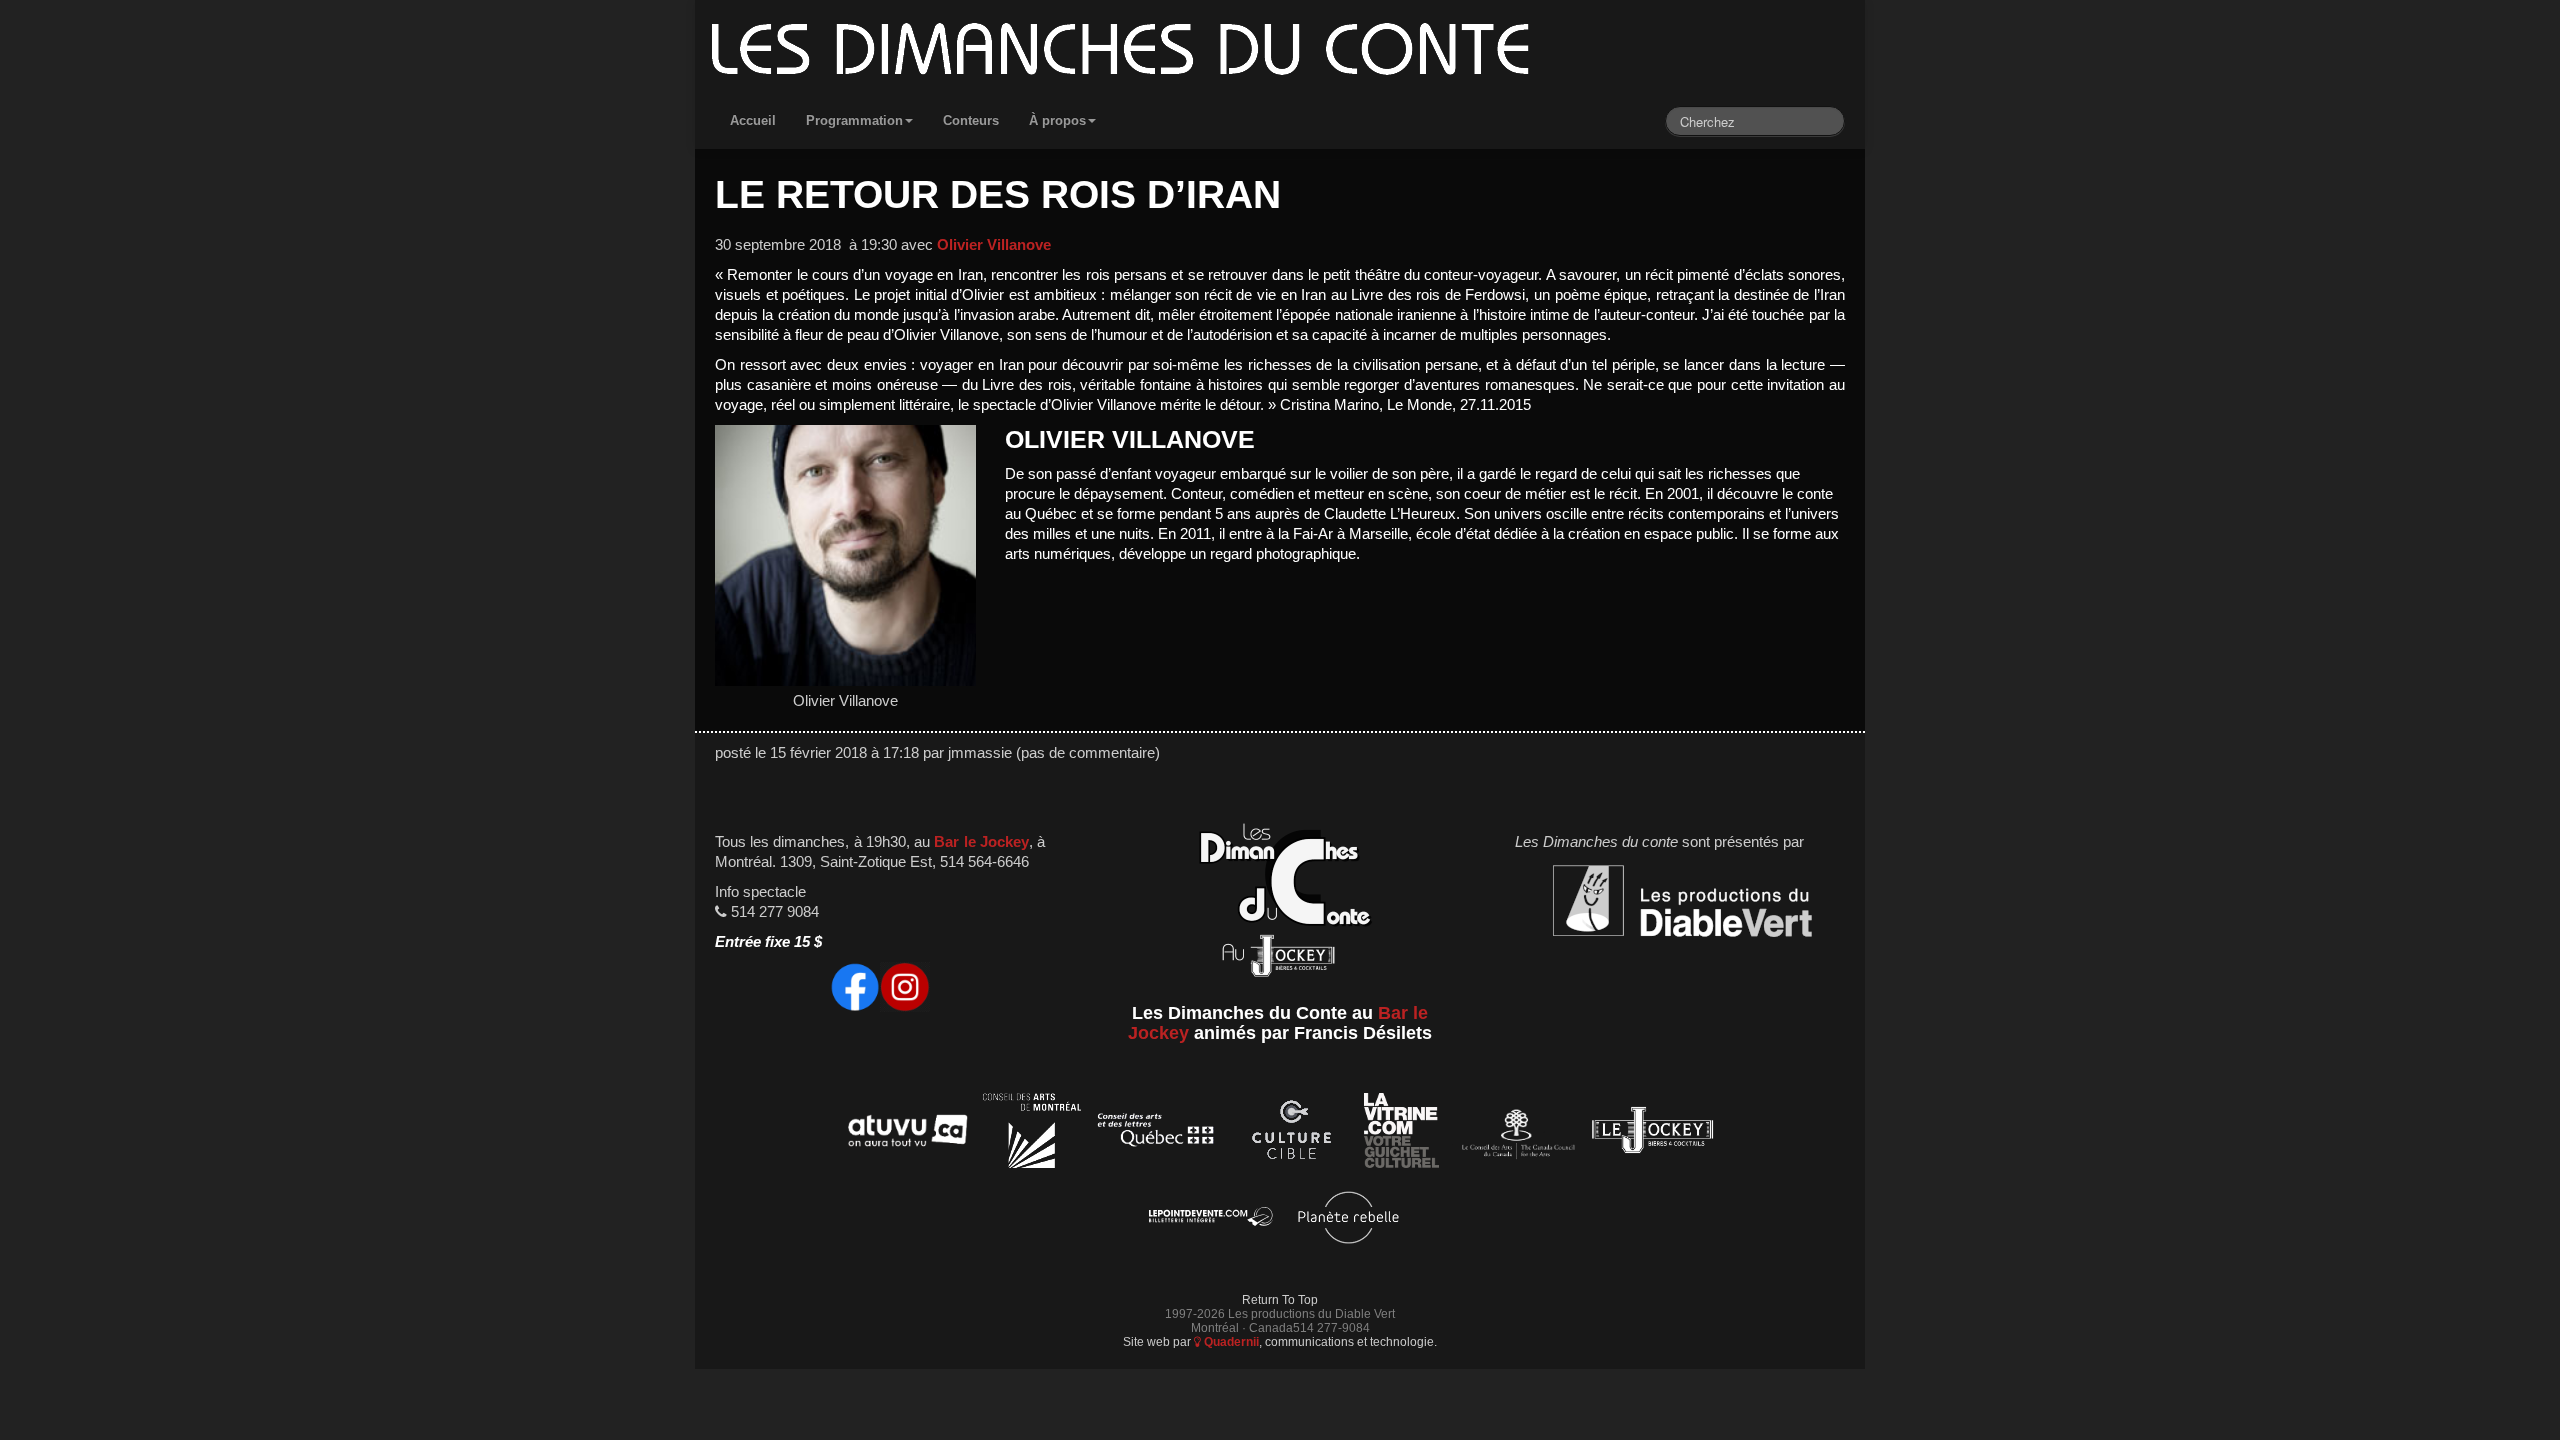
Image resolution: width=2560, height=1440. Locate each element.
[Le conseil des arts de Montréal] (1032, 1133)
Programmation (854, 120)
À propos (1057, 120)
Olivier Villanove (994, 245)
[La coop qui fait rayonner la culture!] (1291, 1133)
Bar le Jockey (981, 842)
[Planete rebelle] (1348, 1220)
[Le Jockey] (1652, 1133)
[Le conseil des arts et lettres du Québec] (1156, 1133)
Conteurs (971, 120)
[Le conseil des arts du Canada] (1514, 1133)
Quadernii (1230, 1341)
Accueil (753, 120)
